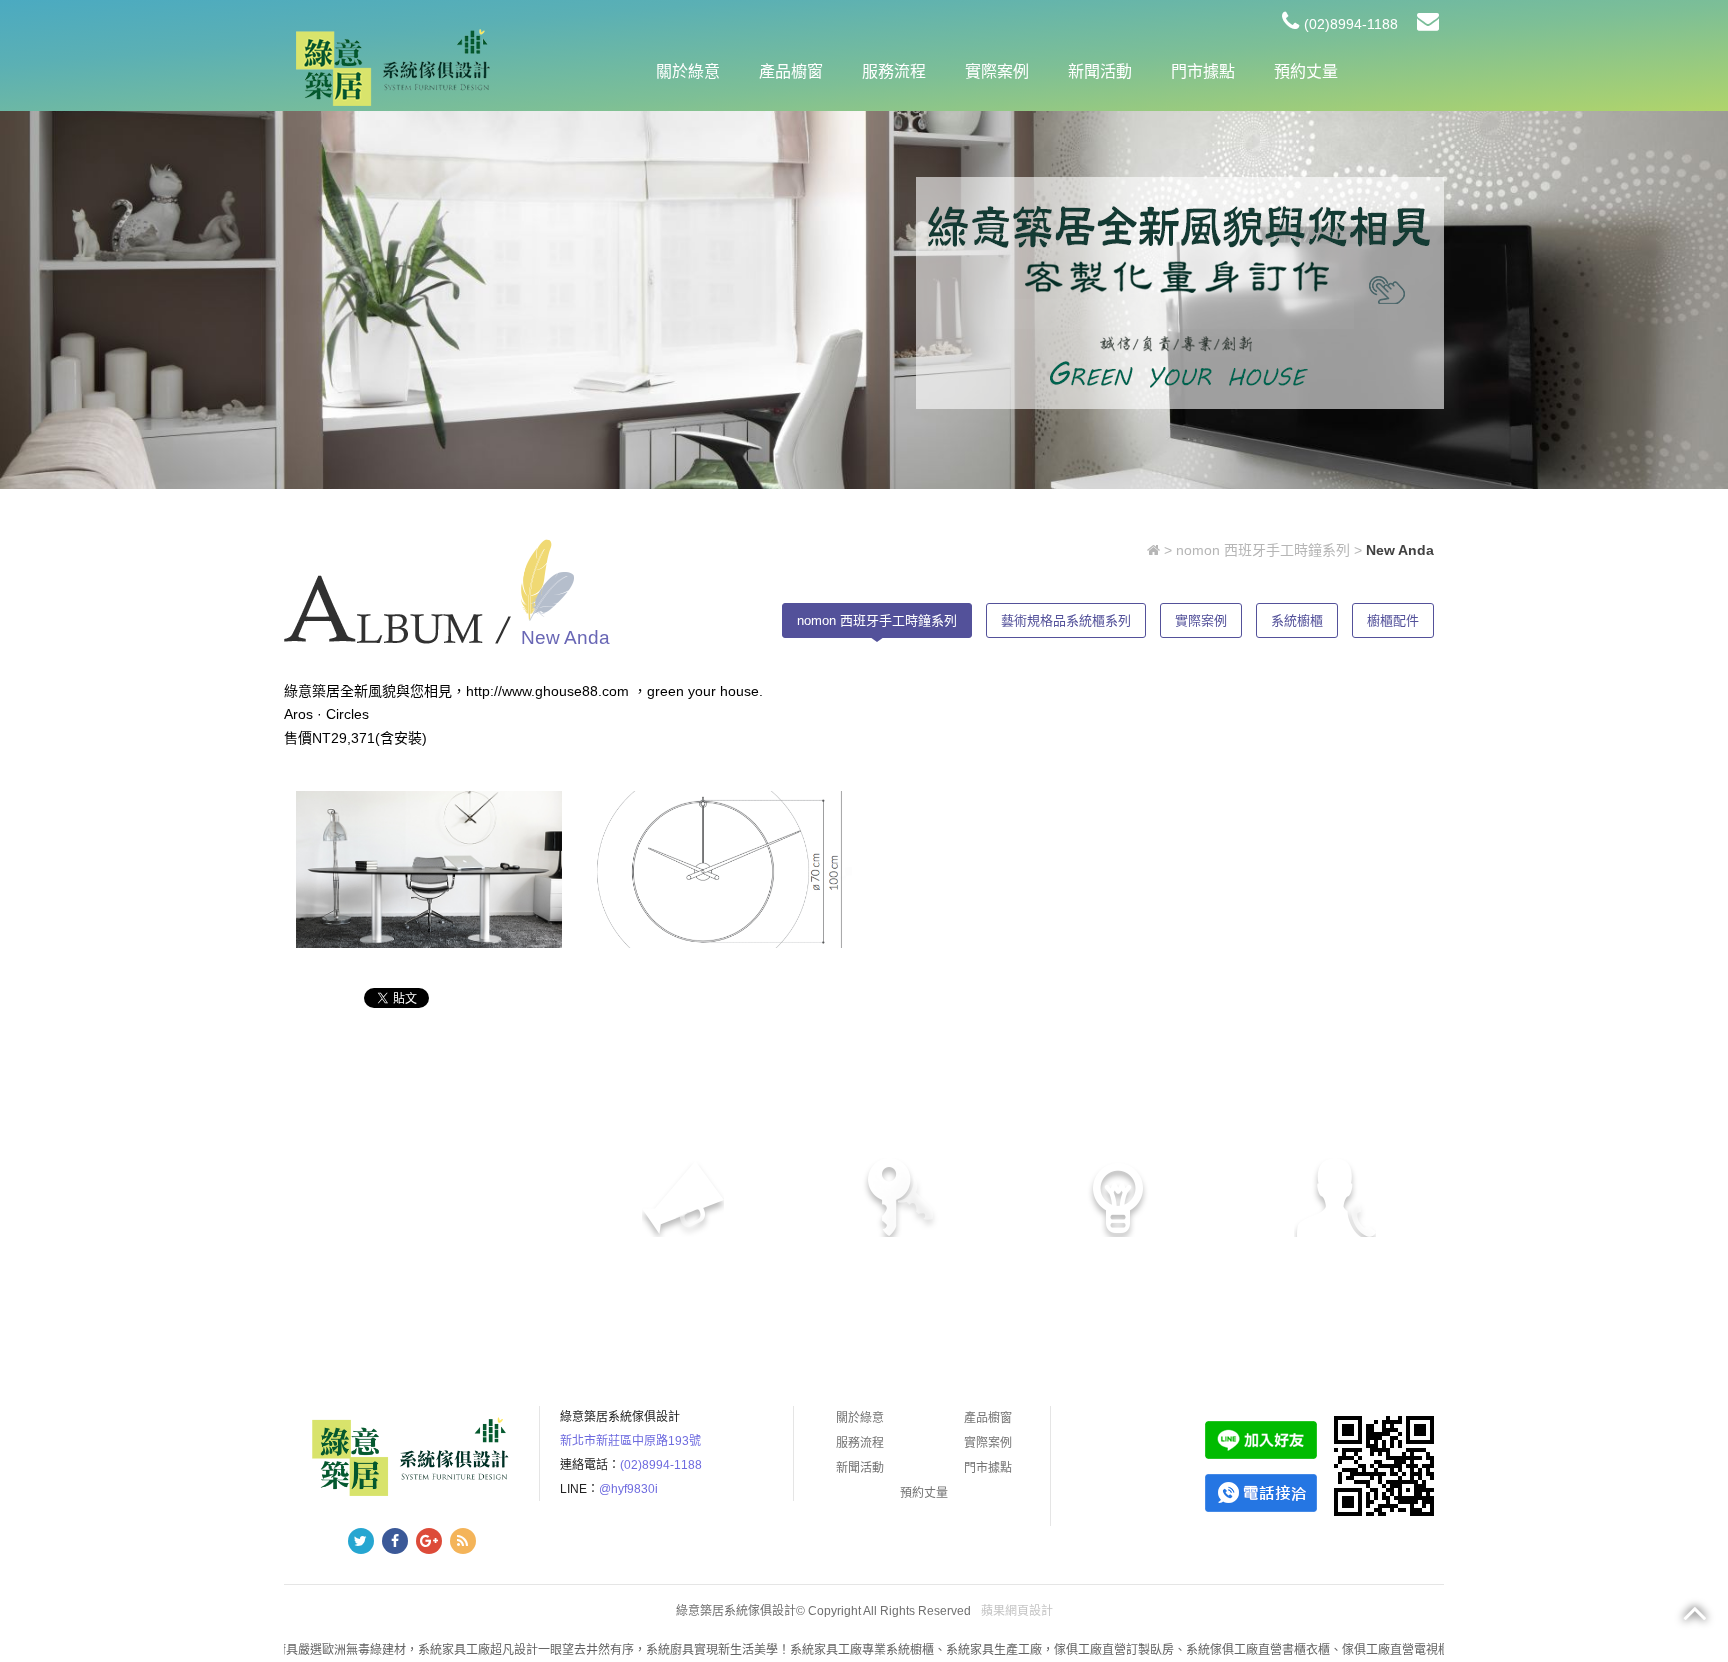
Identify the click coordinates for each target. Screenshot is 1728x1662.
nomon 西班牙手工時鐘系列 (1263, 550)
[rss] (463, 1541)
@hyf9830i (628, 1489)
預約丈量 (1306, 71)
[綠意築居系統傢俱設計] (393, 67)
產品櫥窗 (791, 71)
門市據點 (1203, 71)
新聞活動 (1100, 71)
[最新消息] (1180, 292)
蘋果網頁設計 (1017, 1611)
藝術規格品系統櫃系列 (1066, 620)
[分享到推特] (361, 1541)
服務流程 (894, 71)
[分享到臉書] (395, 1541)
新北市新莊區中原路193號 (630, 1441)
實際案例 (997, 71)
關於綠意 (688, 71)
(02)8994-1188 (1351, 24)
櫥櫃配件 (1393, 620)
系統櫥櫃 (1297, 620)
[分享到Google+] (429, 1541)
